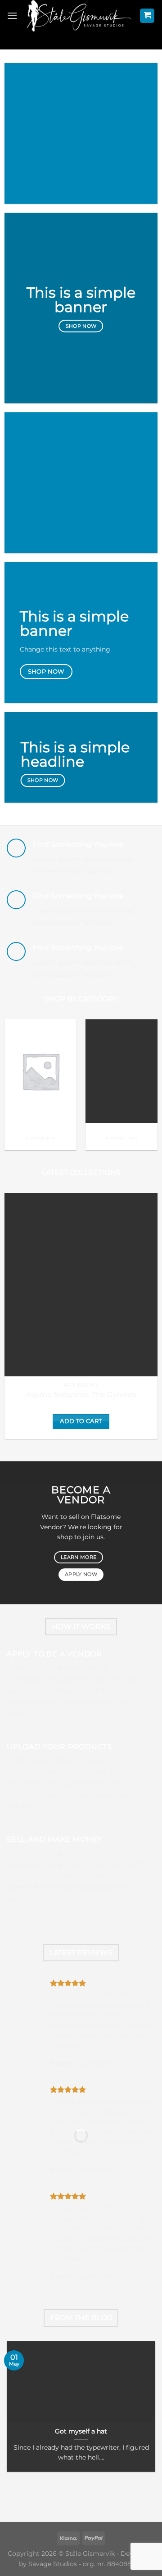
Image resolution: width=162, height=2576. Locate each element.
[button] (12, 16)
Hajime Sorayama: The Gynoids (81, 1395)
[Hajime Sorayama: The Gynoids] (81, 1285)
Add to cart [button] (81, 1421)
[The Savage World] (79, 16)
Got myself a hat (81, 2431)
